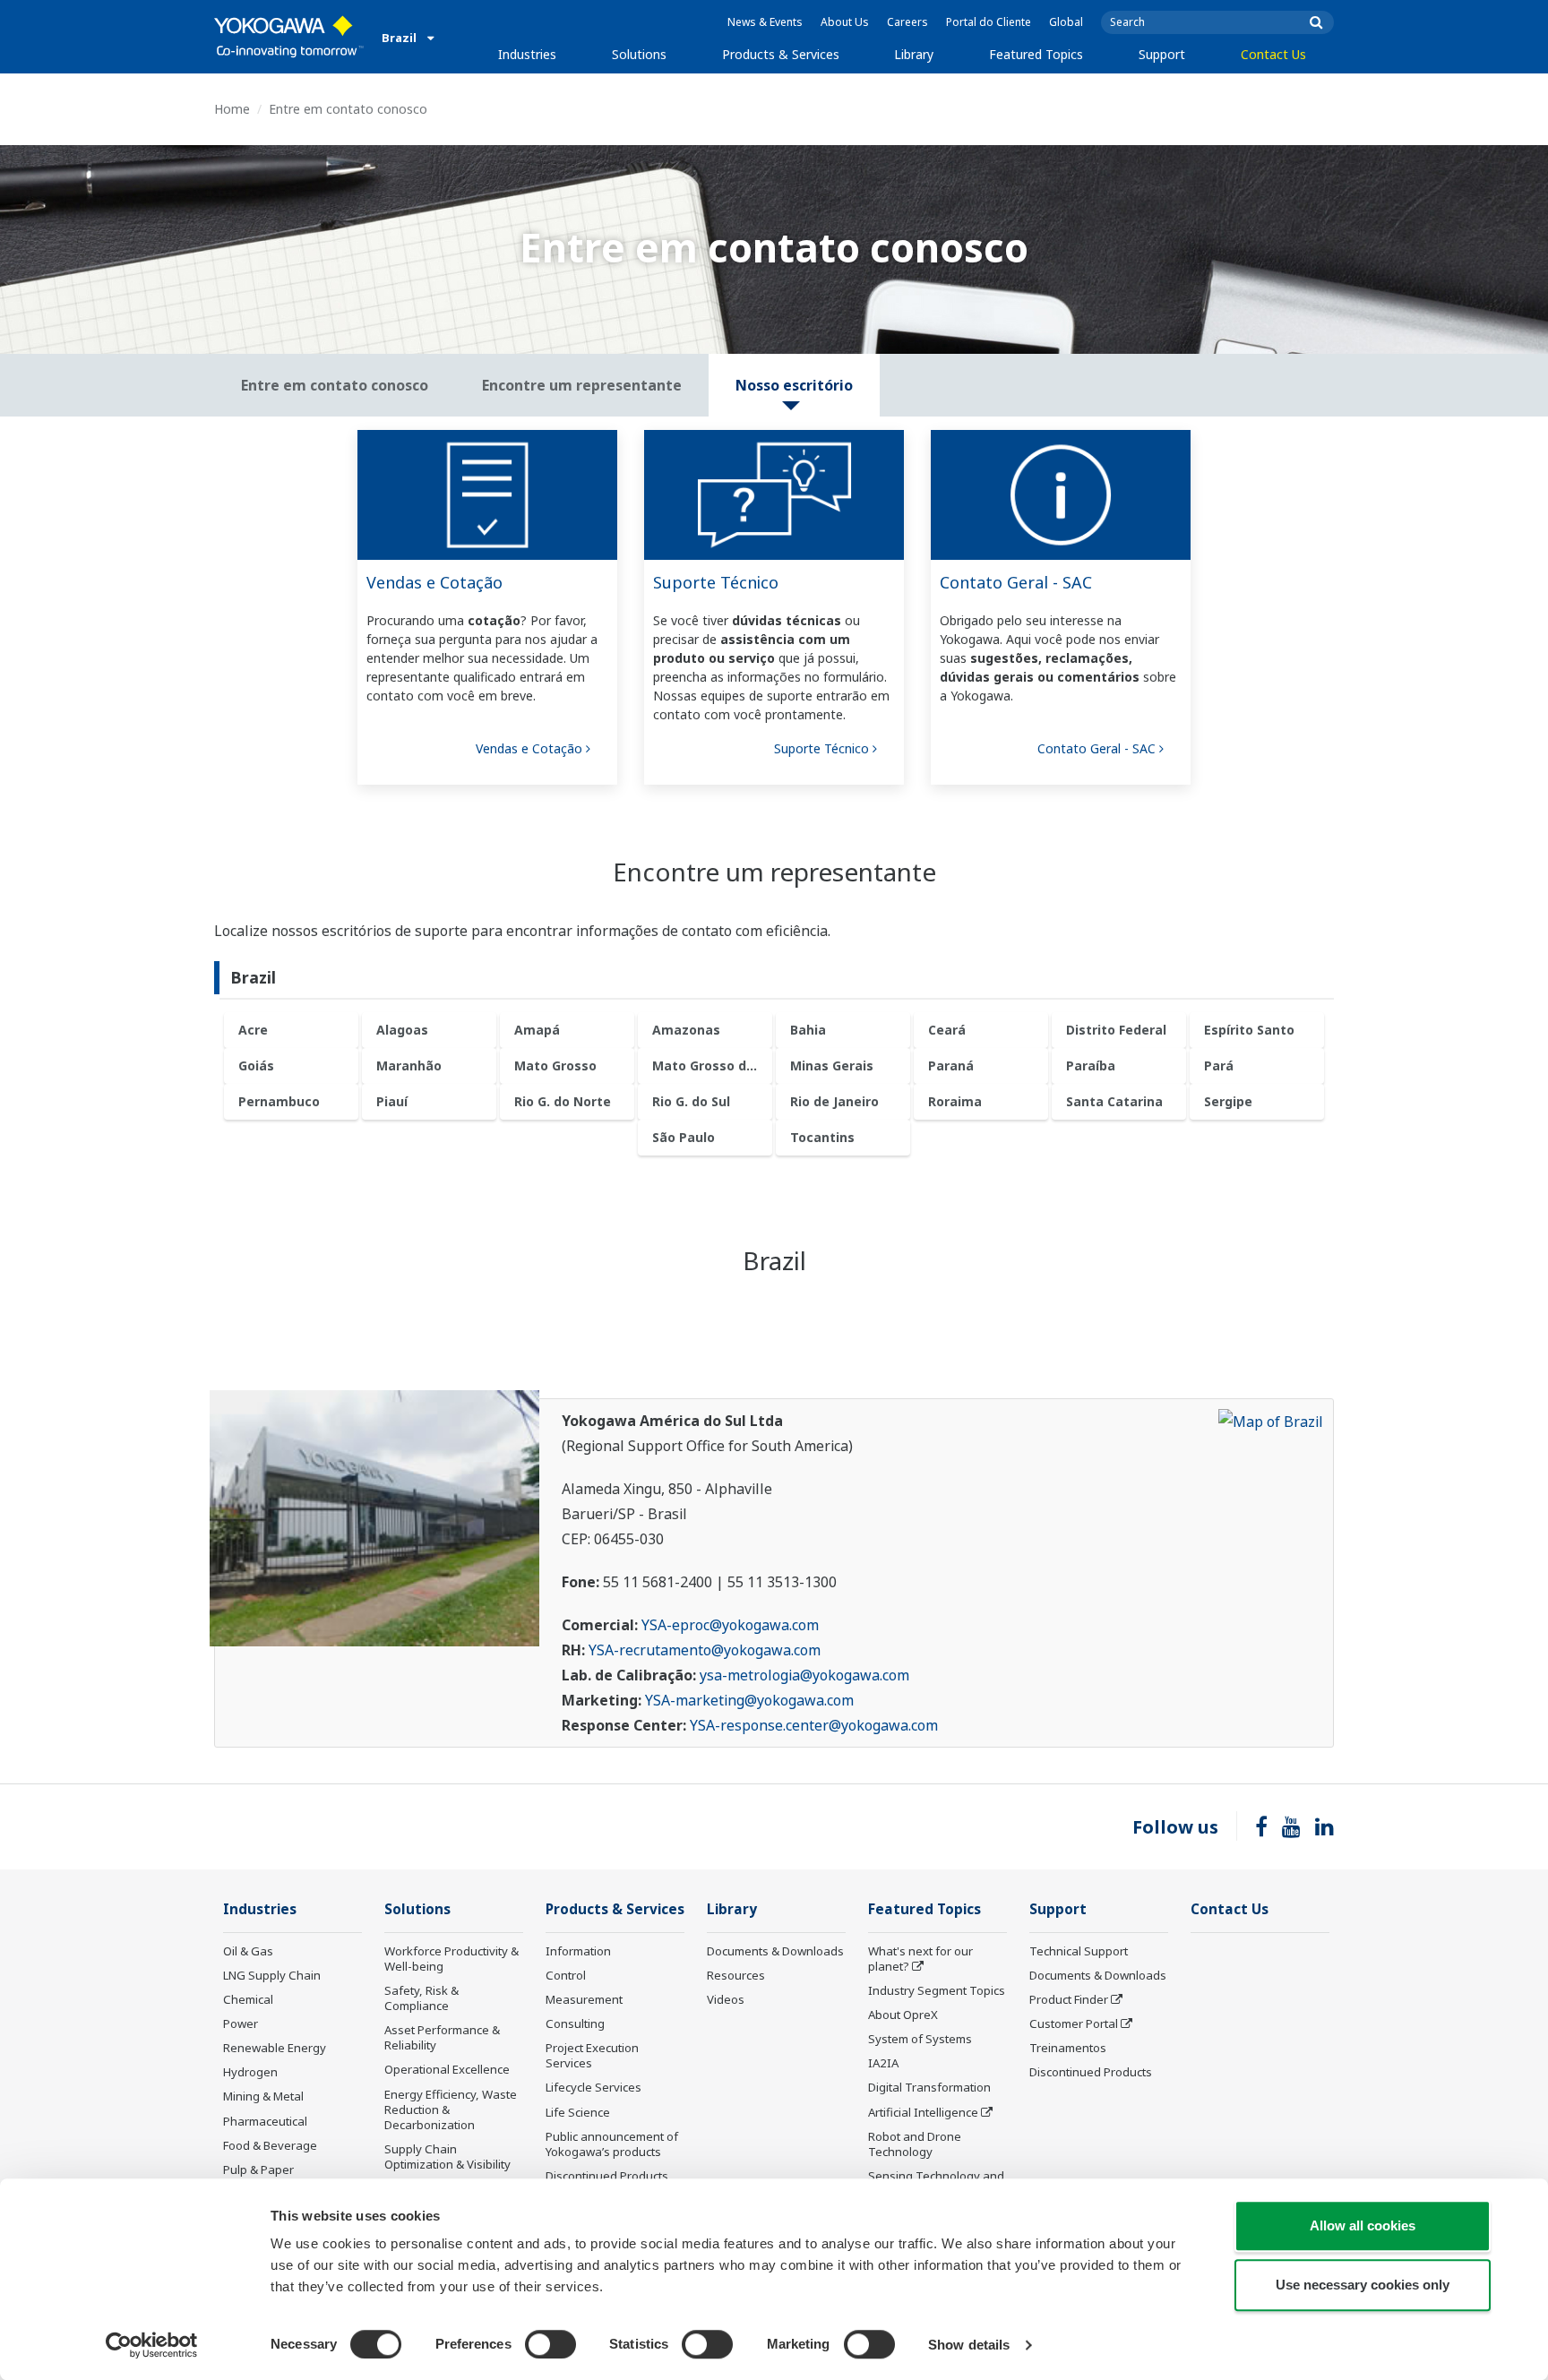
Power (241, 2023)
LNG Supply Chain (272, 1975)
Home (232, 109)
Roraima (955, 1101)
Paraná (951, 1065)
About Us (845, 22)
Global (1066, 22)
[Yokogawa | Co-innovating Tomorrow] (289, 37)
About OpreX (903, 2015)
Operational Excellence (447, 2069)
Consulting (575, 2023)
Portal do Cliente (989, 22)
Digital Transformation (929, 2087)
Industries (527, 54)
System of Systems (920, 2039)
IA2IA (883, 2063)
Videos (726, 1999)
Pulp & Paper (258, 2169)
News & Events (765, 22)
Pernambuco (279, 1101)
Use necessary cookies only (1363, 2285)
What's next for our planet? (920, 1959)
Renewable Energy (275, 2048)
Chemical (248, 1999)
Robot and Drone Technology (915, 2144)
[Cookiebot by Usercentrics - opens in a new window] (152, 2345)
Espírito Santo (1249, 1030)
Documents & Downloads (775, 1951)
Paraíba (1091, 1065)
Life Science (578, 2112)
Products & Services (781, 54)
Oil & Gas (248, 1951)
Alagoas (402, 1030)
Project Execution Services (592, 2055)
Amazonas (686, 1030)
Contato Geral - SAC (1016, 582)
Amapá (537, 1030)
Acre (253, 1030)
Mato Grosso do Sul (712, 1065)
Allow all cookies (1363, 2225)
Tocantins (822, 1137)
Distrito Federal (1116, 1030)
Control (566, 1975)
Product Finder (1069, 1999)
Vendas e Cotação (434, 582)
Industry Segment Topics (937, 1990)
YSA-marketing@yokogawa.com (749, 1700)
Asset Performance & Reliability (442, 2037)
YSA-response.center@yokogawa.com (814, 1725)
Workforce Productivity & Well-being (451, 1959)
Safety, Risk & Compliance (421, 1998)
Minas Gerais (832, 1065)
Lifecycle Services (593, 2087)
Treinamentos (1068, 2048)
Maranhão (409, 1065)
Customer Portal (1074, 2023)
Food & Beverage (270, 2145)
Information (578, 1951)
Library (914, 54)
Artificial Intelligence (923, 2112)
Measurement (584, 1999)
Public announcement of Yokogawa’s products (612, 2144)
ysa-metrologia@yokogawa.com (804, 1675)
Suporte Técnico (716, 582)
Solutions (639, 54)
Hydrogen (250, 2072)
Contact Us (1273, 54)
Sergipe (1228, 1101)
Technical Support (1079, 1951)
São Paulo (684, 1137)
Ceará (947, 1030)
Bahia (808, 1030)
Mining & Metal (263, 2096)
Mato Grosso (555, 1065)
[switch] (550, 2344)
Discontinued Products (607, 2176)
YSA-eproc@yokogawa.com (730, 1625)
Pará (1219, 1065)
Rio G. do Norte (563, 1101)
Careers (907, 22)
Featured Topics (1036, 54)
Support (1162, 54)
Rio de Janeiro (834, 1101)
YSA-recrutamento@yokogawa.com (705, 1650)
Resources (736, 1975)
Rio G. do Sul (691, 1101)
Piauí (392, 1101)
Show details (969, 2345)
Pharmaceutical (265, 2121)
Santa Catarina (1114, 1101)
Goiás (256, 1065)
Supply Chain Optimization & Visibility (447, 2157)
